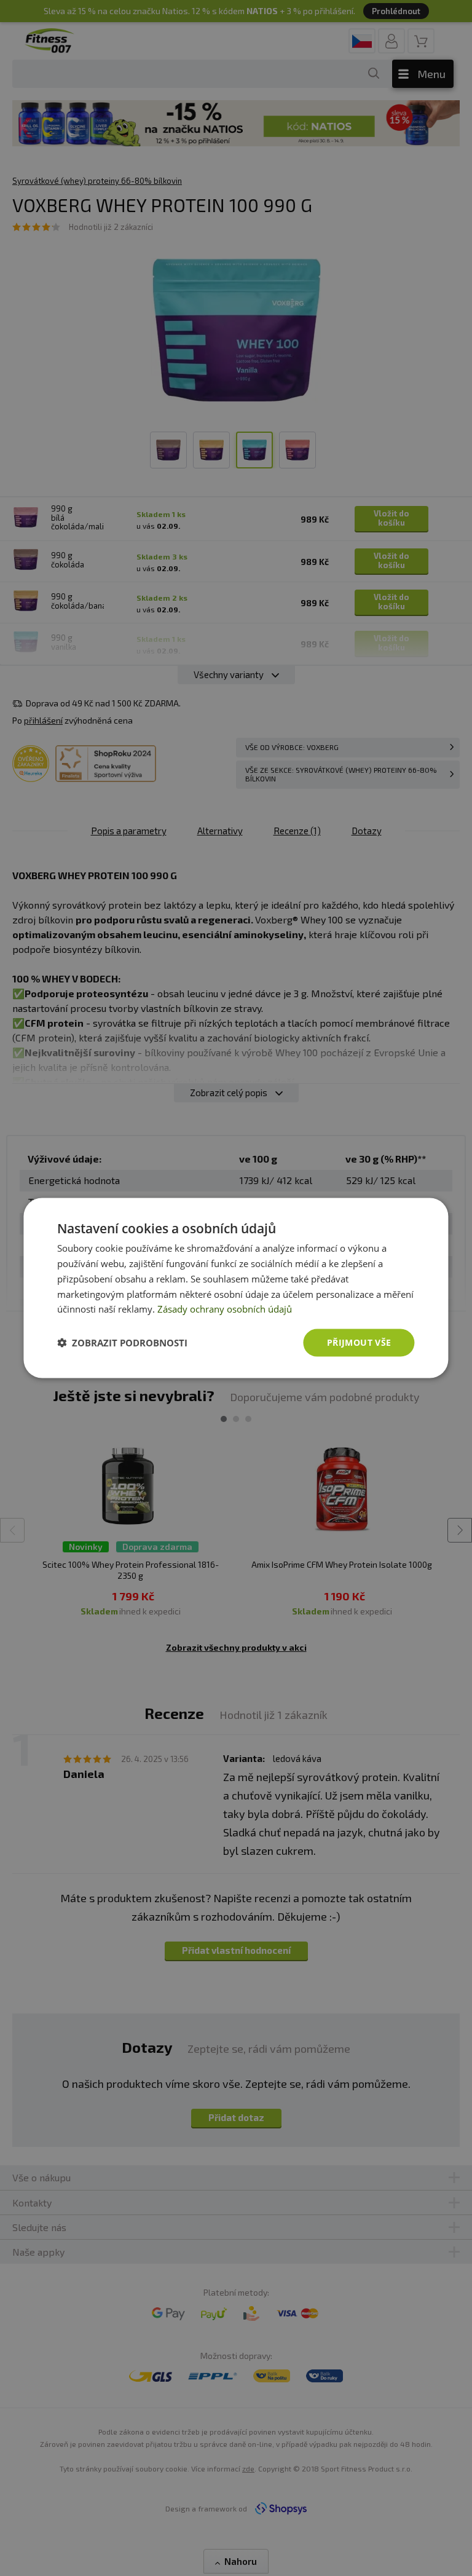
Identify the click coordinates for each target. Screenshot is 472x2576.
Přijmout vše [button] (359, 1342)
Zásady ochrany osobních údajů (225, 1309)
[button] (122, 1343)
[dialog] (236, 1288)
